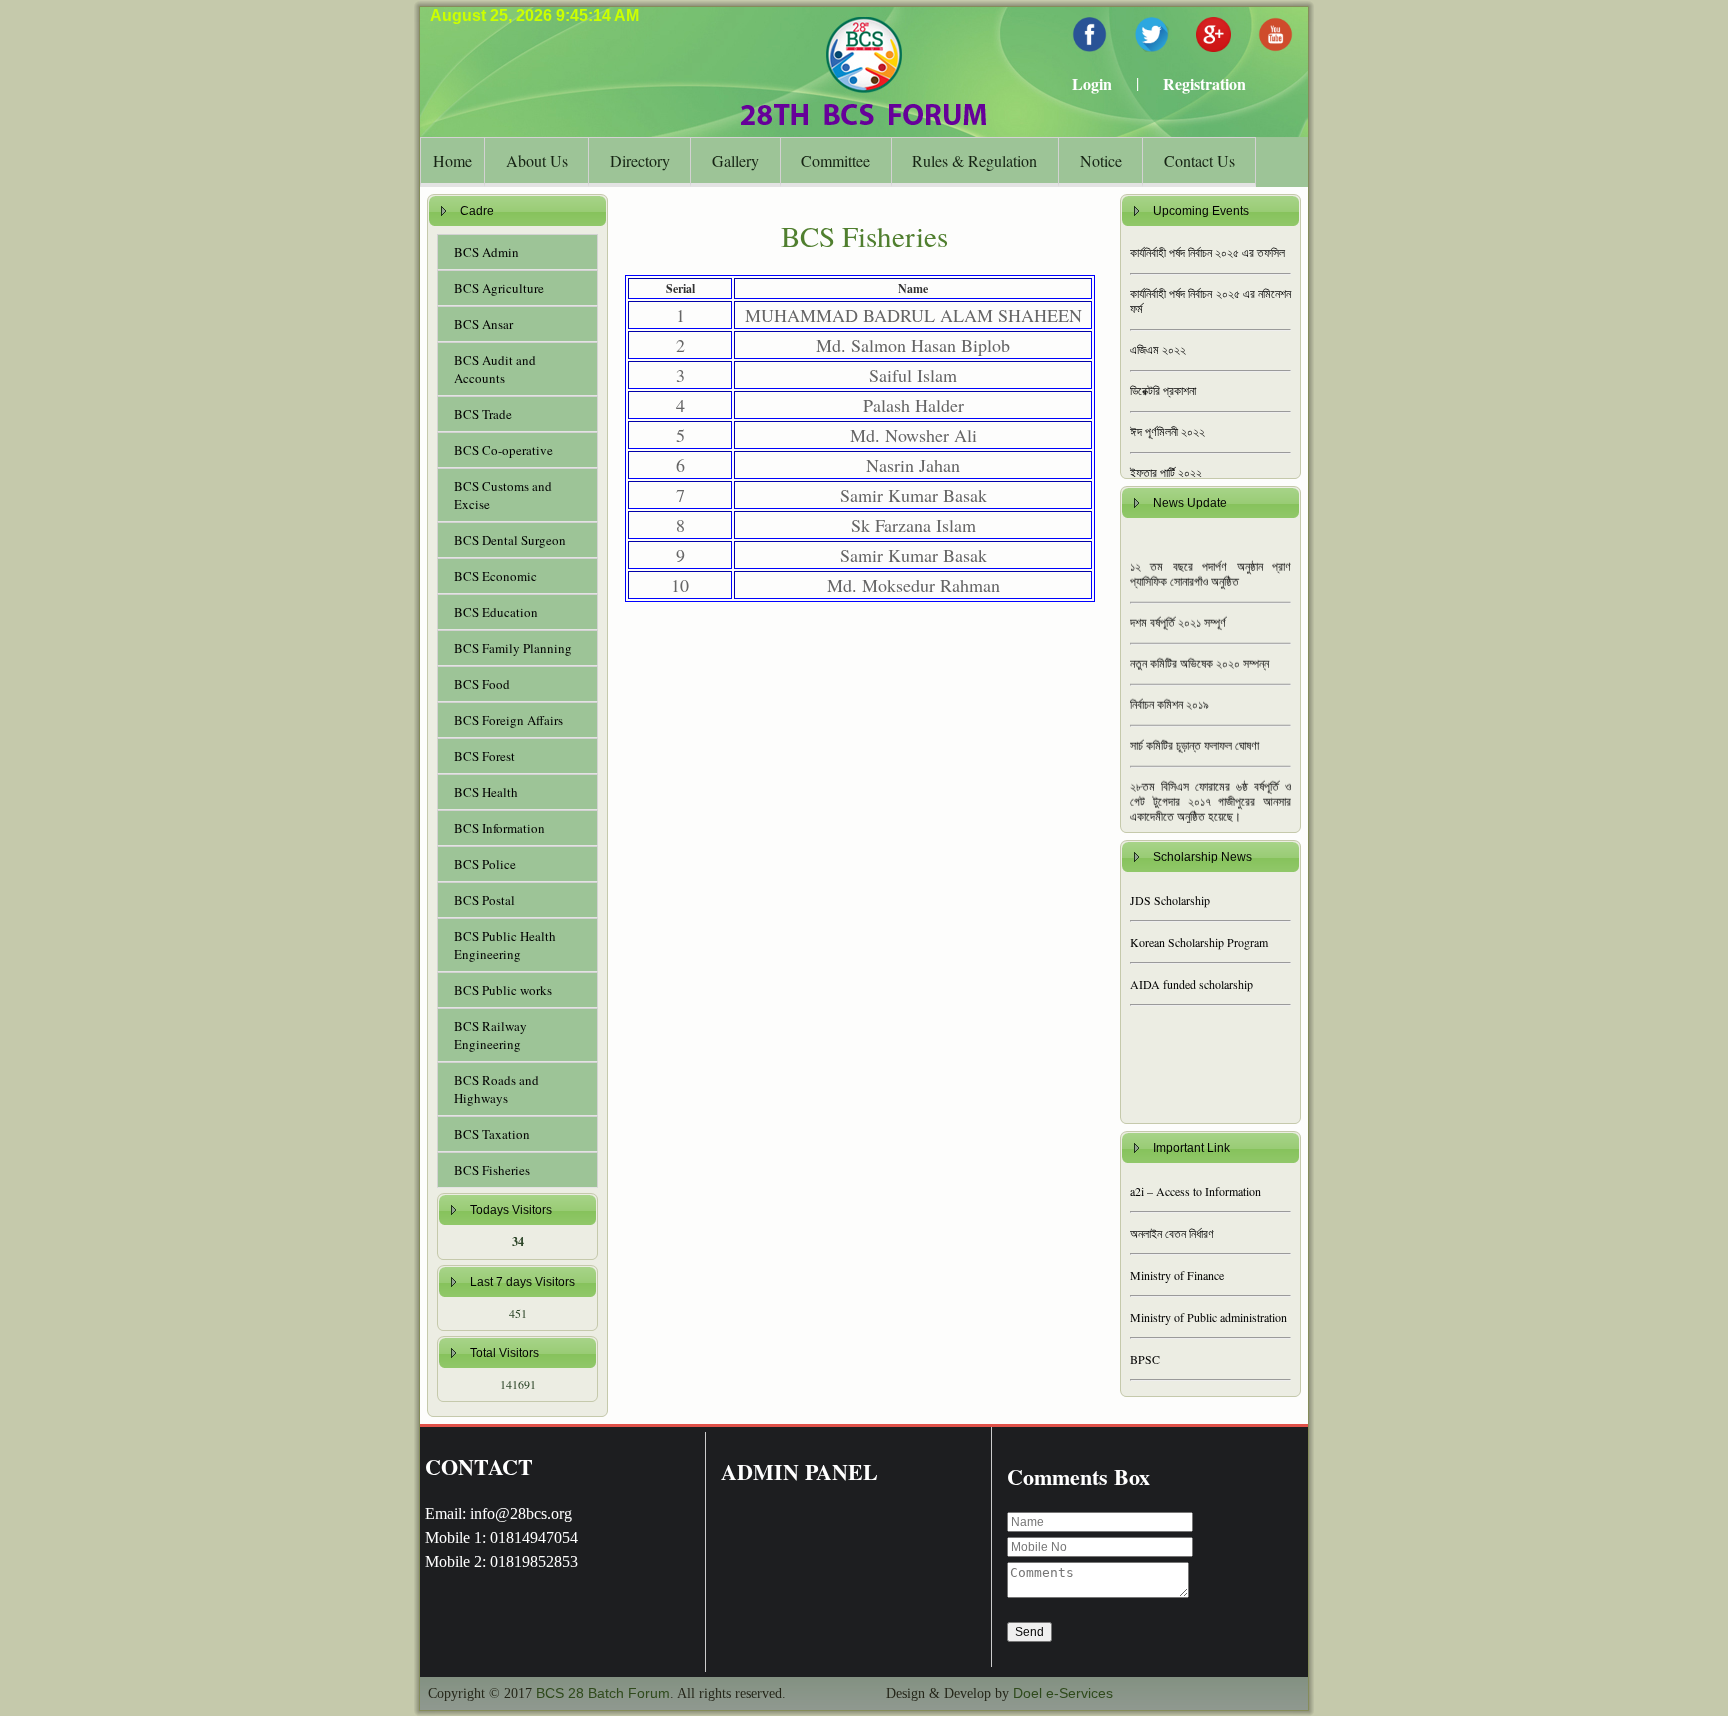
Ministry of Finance (1177, 1275)
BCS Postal (484, 900)
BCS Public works (503, 990)
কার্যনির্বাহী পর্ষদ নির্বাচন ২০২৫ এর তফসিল (1207, 253)
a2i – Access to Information (1195, 1191)
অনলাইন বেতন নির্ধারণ (1172, 1233)
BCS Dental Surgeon (510, 540)
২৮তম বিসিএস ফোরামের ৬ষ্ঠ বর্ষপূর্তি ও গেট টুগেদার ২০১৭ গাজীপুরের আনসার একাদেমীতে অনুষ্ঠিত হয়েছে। (1210, 786)
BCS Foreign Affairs (508, 720)
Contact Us (1199, 160)
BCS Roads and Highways (496, 1089)
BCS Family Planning (513, 648)
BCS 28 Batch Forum (603, 1693)
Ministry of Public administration (1208, 1317)
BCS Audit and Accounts (495, 369)
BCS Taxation (492, 1134)
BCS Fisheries (492, 1170)
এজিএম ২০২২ (1158, 350)
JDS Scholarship (1170, 900)
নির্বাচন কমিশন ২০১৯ (1169, 689)
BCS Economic (495, 576)
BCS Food (482, 684)
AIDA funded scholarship (1191, 984)
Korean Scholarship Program (1199, 942)
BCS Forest (484, 756)
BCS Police (485, 864)
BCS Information (499, 828)
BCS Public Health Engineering (505, 945)
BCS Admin (486, 252)
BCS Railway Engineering (490, 1035)
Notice (1101, 160)
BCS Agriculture (499, 288)
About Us (537, 160)
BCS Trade (483, 414)
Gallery (735, 160)
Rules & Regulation (974, 160)
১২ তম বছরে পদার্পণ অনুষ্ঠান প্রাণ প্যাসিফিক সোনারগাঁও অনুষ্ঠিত (1210, 558)
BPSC (1145, 1359)
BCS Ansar (483, 324)
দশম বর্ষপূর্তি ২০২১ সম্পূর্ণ (1178, 607)
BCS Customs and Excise (503, 495)
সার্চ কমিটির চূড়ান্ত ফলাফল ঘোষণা (1194, 730)
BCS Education (496, 612)
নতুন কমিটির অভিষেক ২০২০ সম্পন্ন (1199, 648)
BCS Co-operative (503, 450)
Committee (835, 160)
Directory (640, 160)
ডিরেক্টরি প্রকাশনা (1163, 391)
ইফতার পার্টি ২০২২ (1166, 473)
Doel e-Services (1063, 1693)
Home (452, 160)
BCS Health (486, 792)
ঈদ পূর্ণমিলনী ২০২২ (1167, 432)
